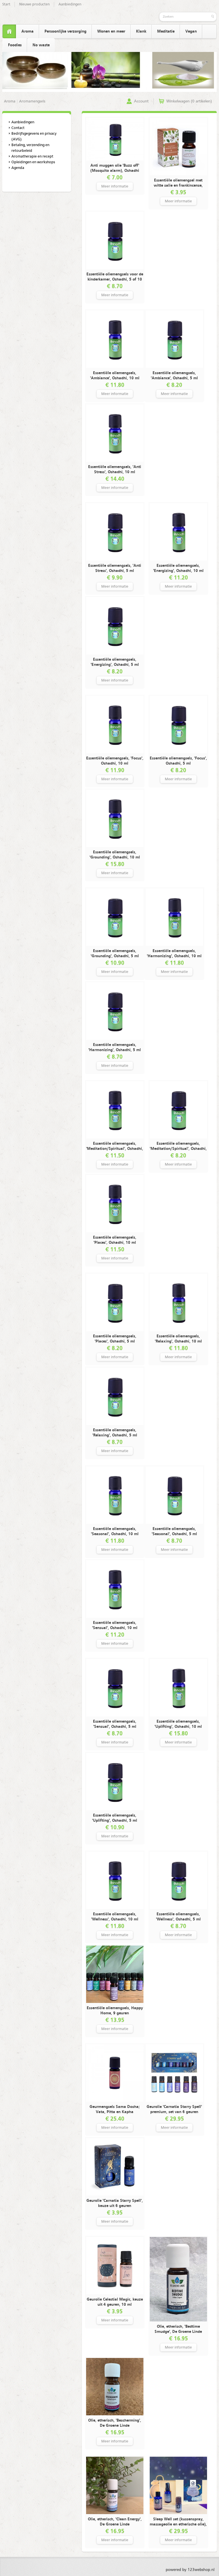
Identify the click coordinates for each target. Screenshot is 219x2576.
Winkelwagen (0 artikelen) (189, 101)
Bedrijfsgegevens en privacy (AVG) (34, 137)
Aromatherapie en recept (32, 157)
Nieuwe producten (34, 4)
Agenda (18, 168)
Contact (18, 128)
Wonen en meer (111, 31)
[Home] (9, 32)
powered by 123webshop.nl (190, 2570)
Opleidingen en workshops (33, 162)
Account (141, 101)
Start (6, 4)
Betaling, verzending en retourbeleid (30, 148)
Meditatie (166, 31)
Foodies (15, 45)
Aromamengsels (32, 101)
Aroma (28, 31)
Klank (141, 31)
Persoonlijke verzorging (65, 31)
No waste (41, 45)
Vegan (191, 31)
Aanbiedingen (70, 4)
